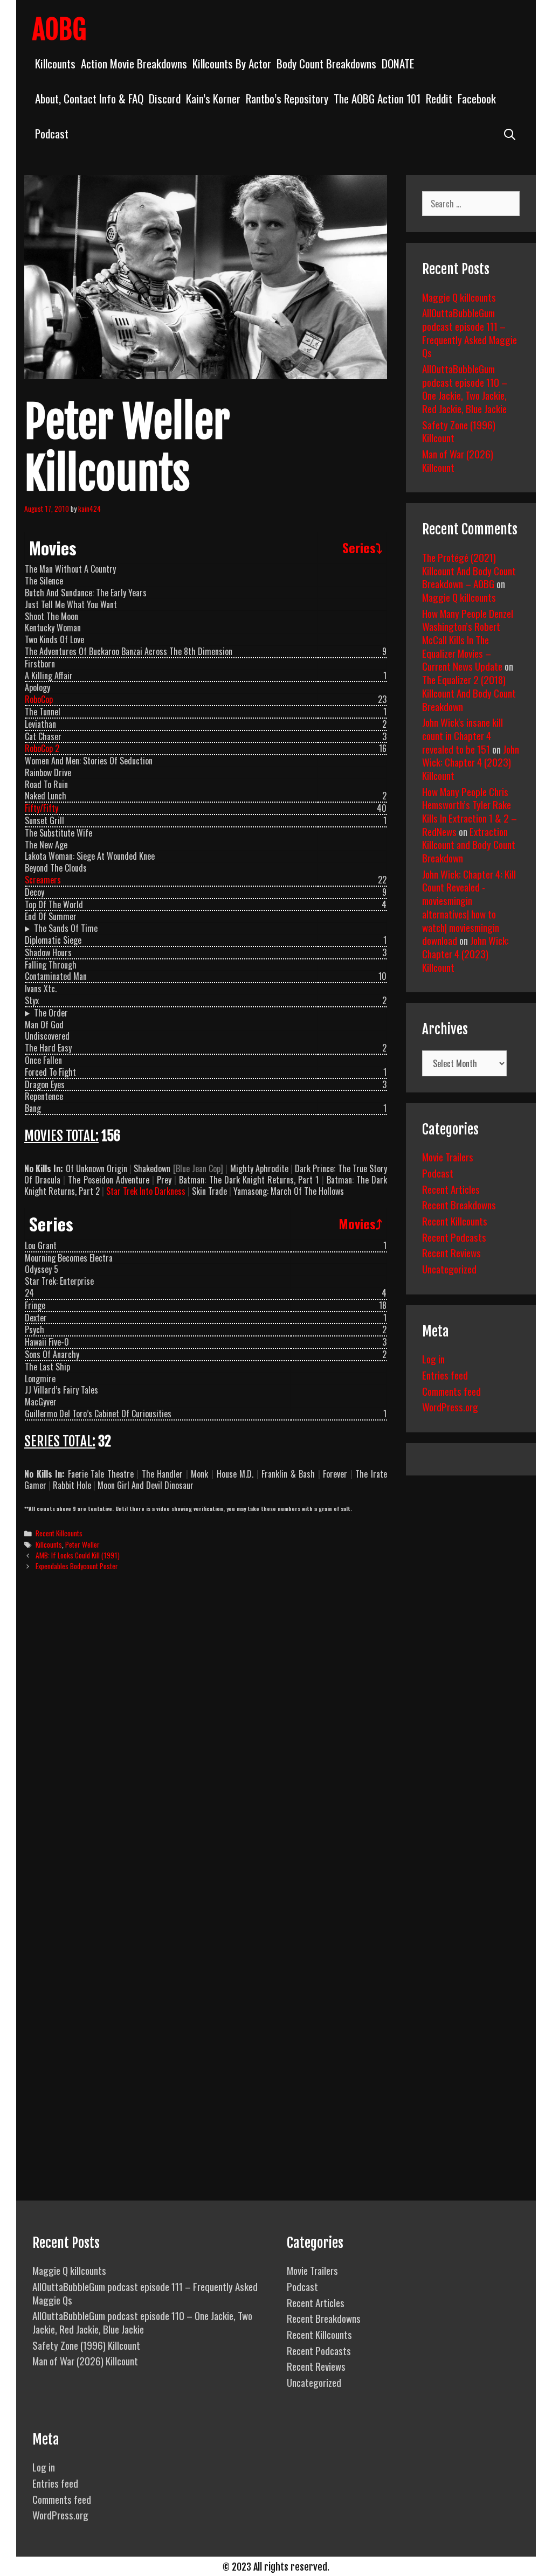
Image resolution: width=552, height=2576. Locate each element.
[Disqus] (206, 1744)
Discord (165, 98)
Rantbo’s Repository (287, 98)
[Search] (510, 133)
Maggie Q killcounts (459, 297)
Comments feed (451, 1391)
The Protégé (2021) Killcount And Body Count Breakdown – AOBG (469, 570)
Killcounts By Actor (232, 63)
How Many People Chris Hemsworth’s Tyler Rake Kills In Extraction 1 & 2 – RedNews (470, 811)
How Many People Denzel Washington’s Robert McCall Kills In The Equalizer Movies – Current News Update (468, 640)
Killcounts (55, 63)
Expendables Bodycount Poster (77, 1566)
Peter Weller (82, 1544)
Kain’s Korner (213, 98)
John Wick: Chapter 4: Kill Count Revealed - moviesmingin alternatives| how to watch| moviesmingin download (469, 907)
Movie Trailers (448, 1157)
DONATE (398, 63)
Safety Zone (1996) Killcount (459, 431)
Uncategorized (449, 1269)
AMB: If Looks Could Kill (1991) (78, 1555)
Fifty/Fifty (42, 808)
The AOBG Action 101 (377, 98)
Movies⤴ (360, 1223)
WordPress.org (450, 1407)
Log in (433, 1359)
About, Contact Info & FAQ (89, 98)
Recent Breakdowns (459, 1205)
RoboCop (39, 699)
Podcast (52, 133)
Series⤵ (362, 547)
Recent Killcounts (59, 1533)
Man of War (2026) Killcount (458, 460)
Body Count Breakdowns (326, 63)
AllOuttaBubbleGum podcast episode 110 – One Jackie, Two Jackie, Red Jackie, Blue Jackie (465, 388)
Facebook (477, 98)
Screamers (43, 880)
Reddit (439, 98)
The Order (51, 1013)
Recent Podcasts (454, 1237)
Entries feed (445, 1375)
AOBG (59, 30)
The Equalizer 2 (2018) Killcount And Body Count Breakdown (469, 692)
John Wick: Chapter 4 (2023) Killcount (471, 762)
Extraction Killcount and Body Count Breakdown (469, 844)
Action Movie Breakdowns (134, 63)
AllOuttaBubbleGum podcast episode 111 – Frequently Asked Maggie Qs (470, 332)
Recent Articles (451, 1189)
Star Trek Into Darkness (146, 1191)
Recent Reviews (451, 1252)
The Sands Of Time (66, 928)
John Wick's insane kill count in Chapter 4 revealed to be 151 (463, 735)
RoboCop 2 (42, 748)
